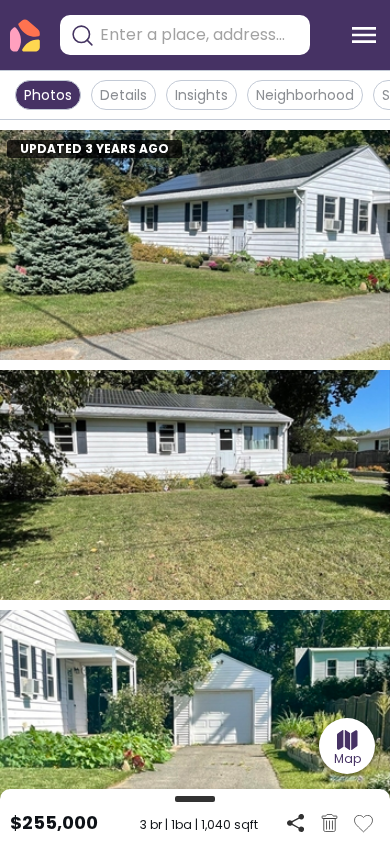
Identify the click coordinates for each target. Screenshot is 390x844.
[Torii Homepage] (25, 35)
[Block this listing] (329, 823)
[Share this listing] (295, 822)
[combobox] (200, 35)
